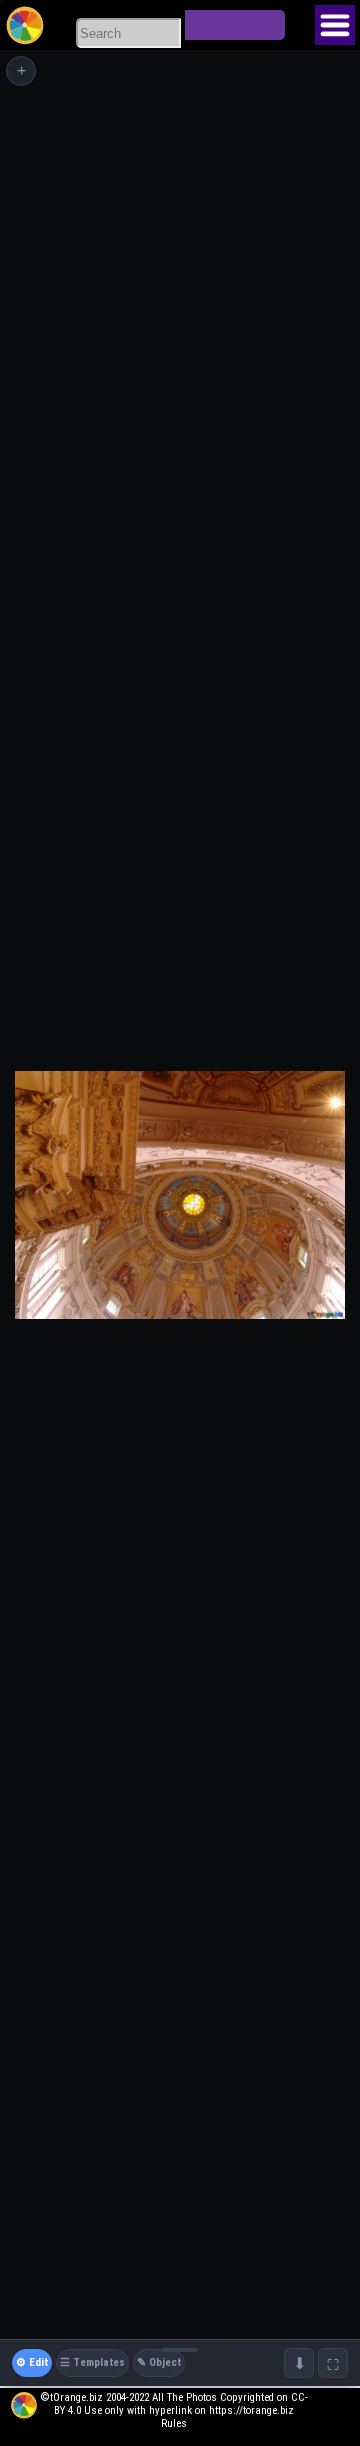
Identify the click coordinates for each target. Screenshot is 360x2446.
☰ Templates (92, 2362)
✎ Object (159, 2362)
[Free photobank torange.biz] (25, 25)
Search (235, 25)
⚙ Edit (32, 2362)
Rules (174, 2423)
